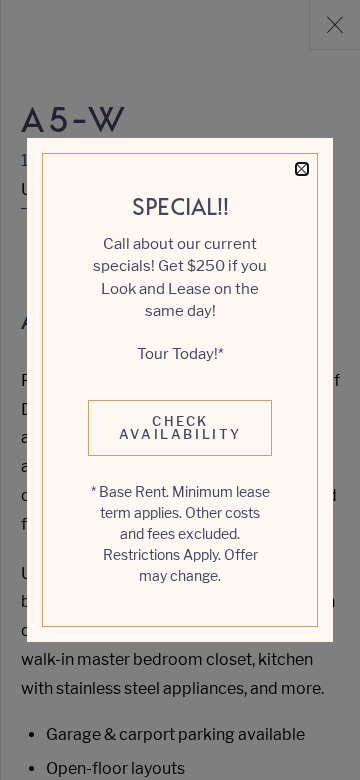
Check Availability (180, 427)
